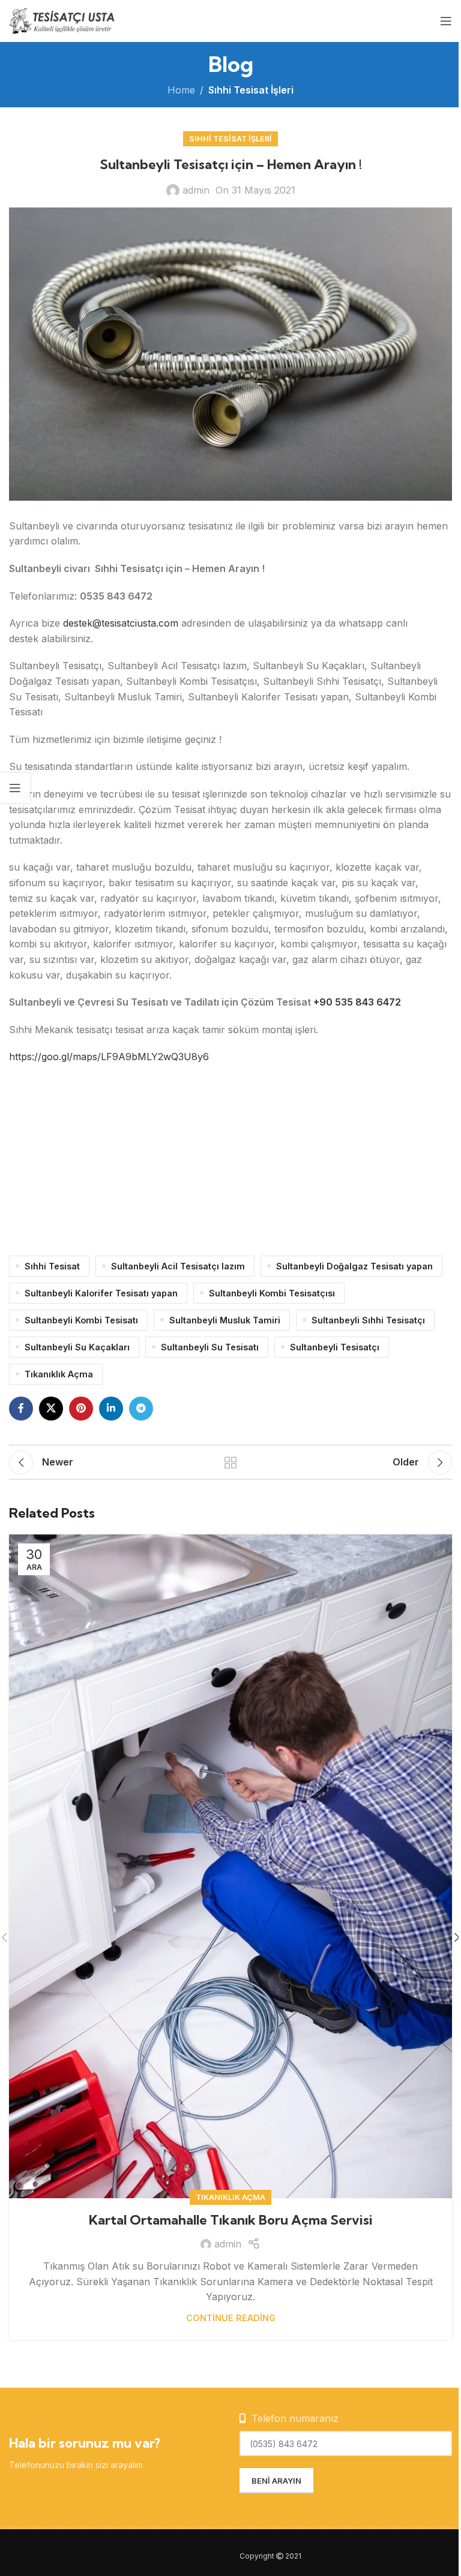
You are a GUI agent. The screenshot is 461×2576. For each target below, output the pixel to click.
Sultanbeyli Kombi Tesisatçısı (272, 1293)
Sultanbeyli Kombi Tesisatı (81, 1320)
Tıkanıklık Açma (59, 1374)
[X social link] (51, 1409)
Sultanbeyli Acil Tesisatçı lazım (178, 1266)
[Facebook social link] (21, 1409)
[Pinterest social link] (81, 1409)
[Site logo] (63, 20)
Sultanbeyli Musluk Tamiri (225, 1320)
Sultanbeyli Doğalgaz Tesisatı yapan (354, 1266)
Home (181, 90)
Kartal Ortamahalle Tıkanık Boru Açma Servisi (231, 2220)
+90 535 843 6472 (357, 1002)
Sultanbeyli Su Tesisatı (210, 1347)
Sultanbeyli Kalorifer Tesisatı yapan (101, 1293)
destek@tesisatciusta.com (121, 623)
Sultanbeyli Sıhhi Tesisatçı (368, 1320)
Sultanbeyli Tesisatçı (335, 1347)
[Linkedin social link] (111, 1409)
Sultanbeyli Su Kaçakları (77, 1347)
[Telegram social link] (141, 1409)
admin (196, 190)
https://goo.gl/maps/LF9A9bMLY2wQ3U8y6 (109, 1057)
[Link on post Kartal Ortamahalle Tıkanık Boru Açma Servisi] (230, 1866)
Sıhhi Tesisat (52, 1266)
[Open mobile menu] (446, 21)
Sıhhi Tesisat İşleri (251, 90)
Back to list (230, 1462)
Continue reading (231, 2318)
